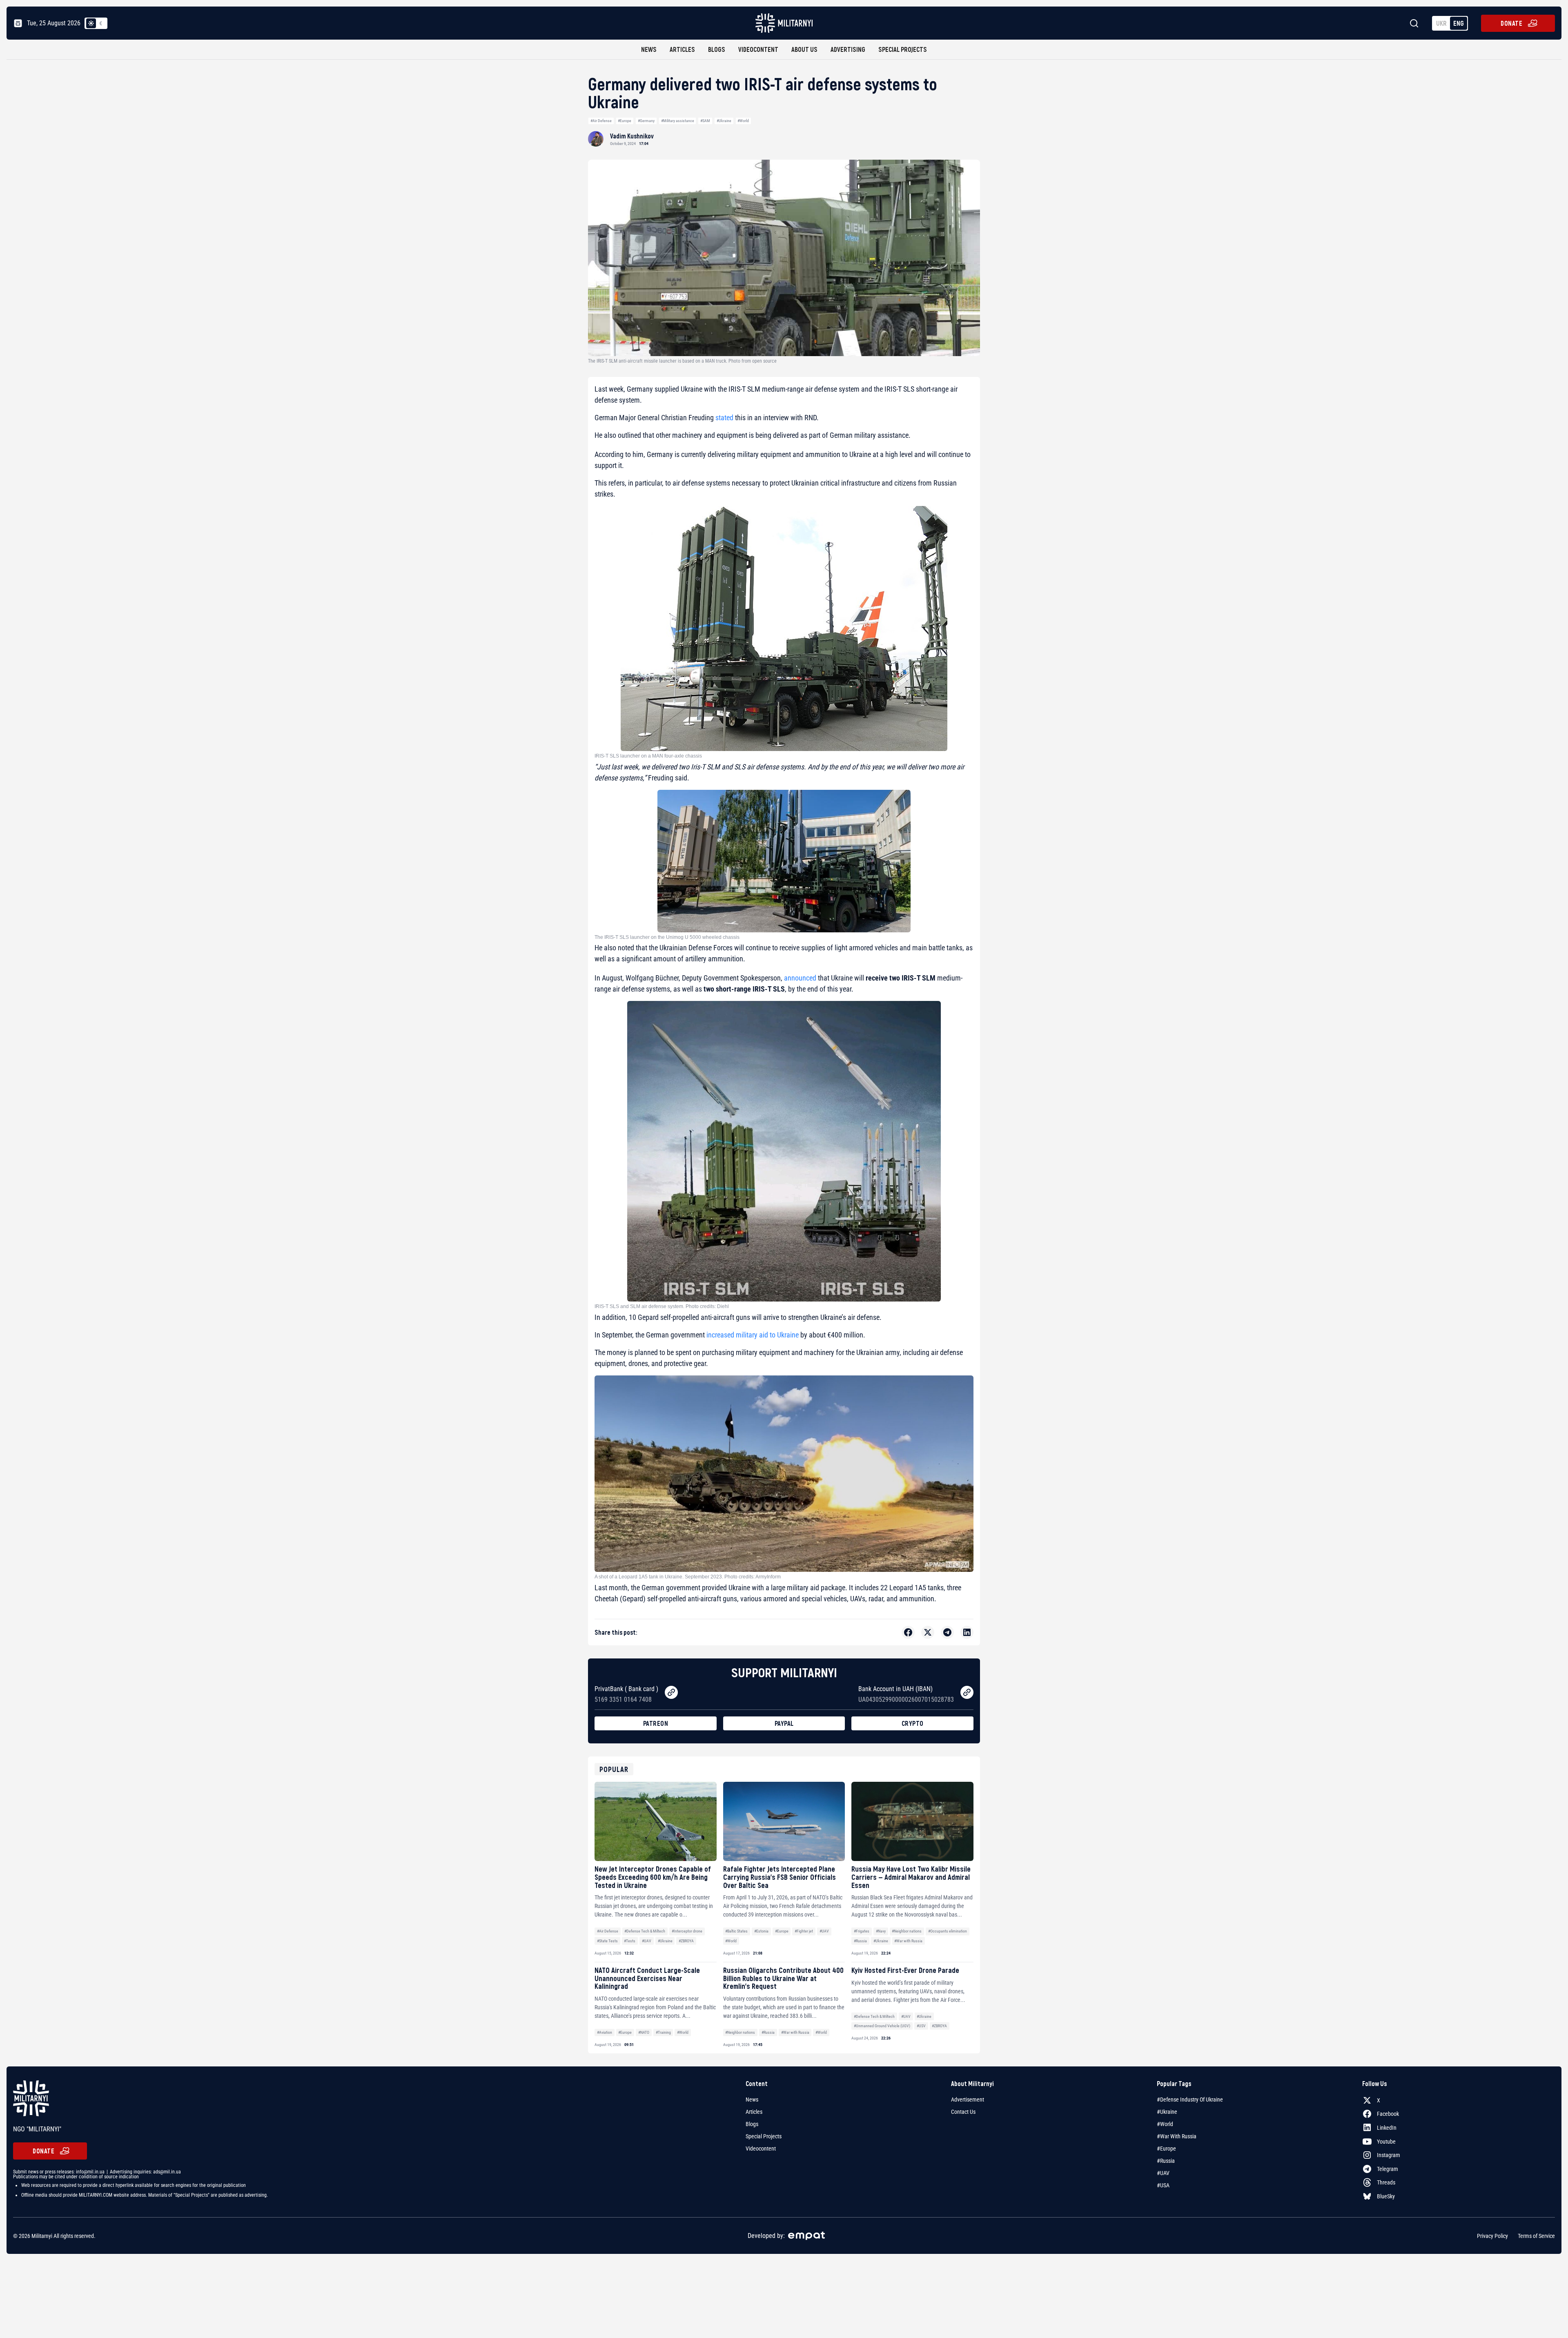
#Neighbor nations (907, 1931)
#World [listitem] (1165, 2124)
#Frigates (862, 1931)
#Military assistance (678, 121)
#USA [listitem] (1163, 2185)
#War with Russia (908, 1941)
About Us (804, 49)
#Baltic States (736, 1931)
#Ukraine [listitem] (1167, 2112)
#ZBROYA (686, 1941)
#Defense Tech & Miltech (645, 1931)
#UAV (647, 1941)
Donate (1511, 23)
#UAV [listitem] (1163, 2173)
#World (743, 121)
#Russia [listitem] (1166, 2161)
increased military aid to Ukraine (753, 1335)
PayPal (784, 1723)
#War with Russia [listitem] (1177, 2136)
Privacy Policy (1492, 2236)
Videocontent (758, 49)
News (649, 49)
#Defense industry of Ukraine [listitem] (1190, 2100)
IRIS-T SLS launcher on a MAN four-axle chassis (648, 756)
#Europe (625, 121)
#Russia (860, 1941)
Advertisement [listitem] (968, 2100)
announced (800, 978)
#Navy (881, 1931)
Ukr (1441, 23)
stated (724, 418)
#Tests (630, 1941)
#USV (921, 2026)
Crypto (913, 1723)
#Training (663, 2032)
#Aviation (605, 2032)
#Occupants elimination (948, 1931)
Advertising (848, 49)
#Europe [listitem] (1166, 2149)
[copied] (671, 1692)
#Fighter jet (804, 1931)
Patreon (656, 1723)
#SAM (705, 121)
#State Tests (607, 1941)
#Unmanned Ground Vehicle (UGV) (882, 2026)
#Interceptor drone (687, 1931)
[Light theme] (91, 23)
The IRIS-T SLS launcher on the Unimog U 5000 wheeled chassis (667, 937)
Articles (682, 49)
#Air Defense (601, 121)
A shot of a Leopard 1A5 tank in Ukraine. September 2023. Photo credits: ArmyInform (688, 1577)
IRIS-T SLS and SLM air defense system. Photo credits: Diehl (662, 1306)
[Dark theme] (101, 23)
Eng (1459, 23)
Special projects (903, 49)
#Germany (646, 121)
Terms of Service (1536, 2236)
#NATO (644, 2032)
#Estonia (761, 1931)
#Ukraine (724, 121)
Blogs (717, 49)
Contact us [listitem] (963, 2112)
